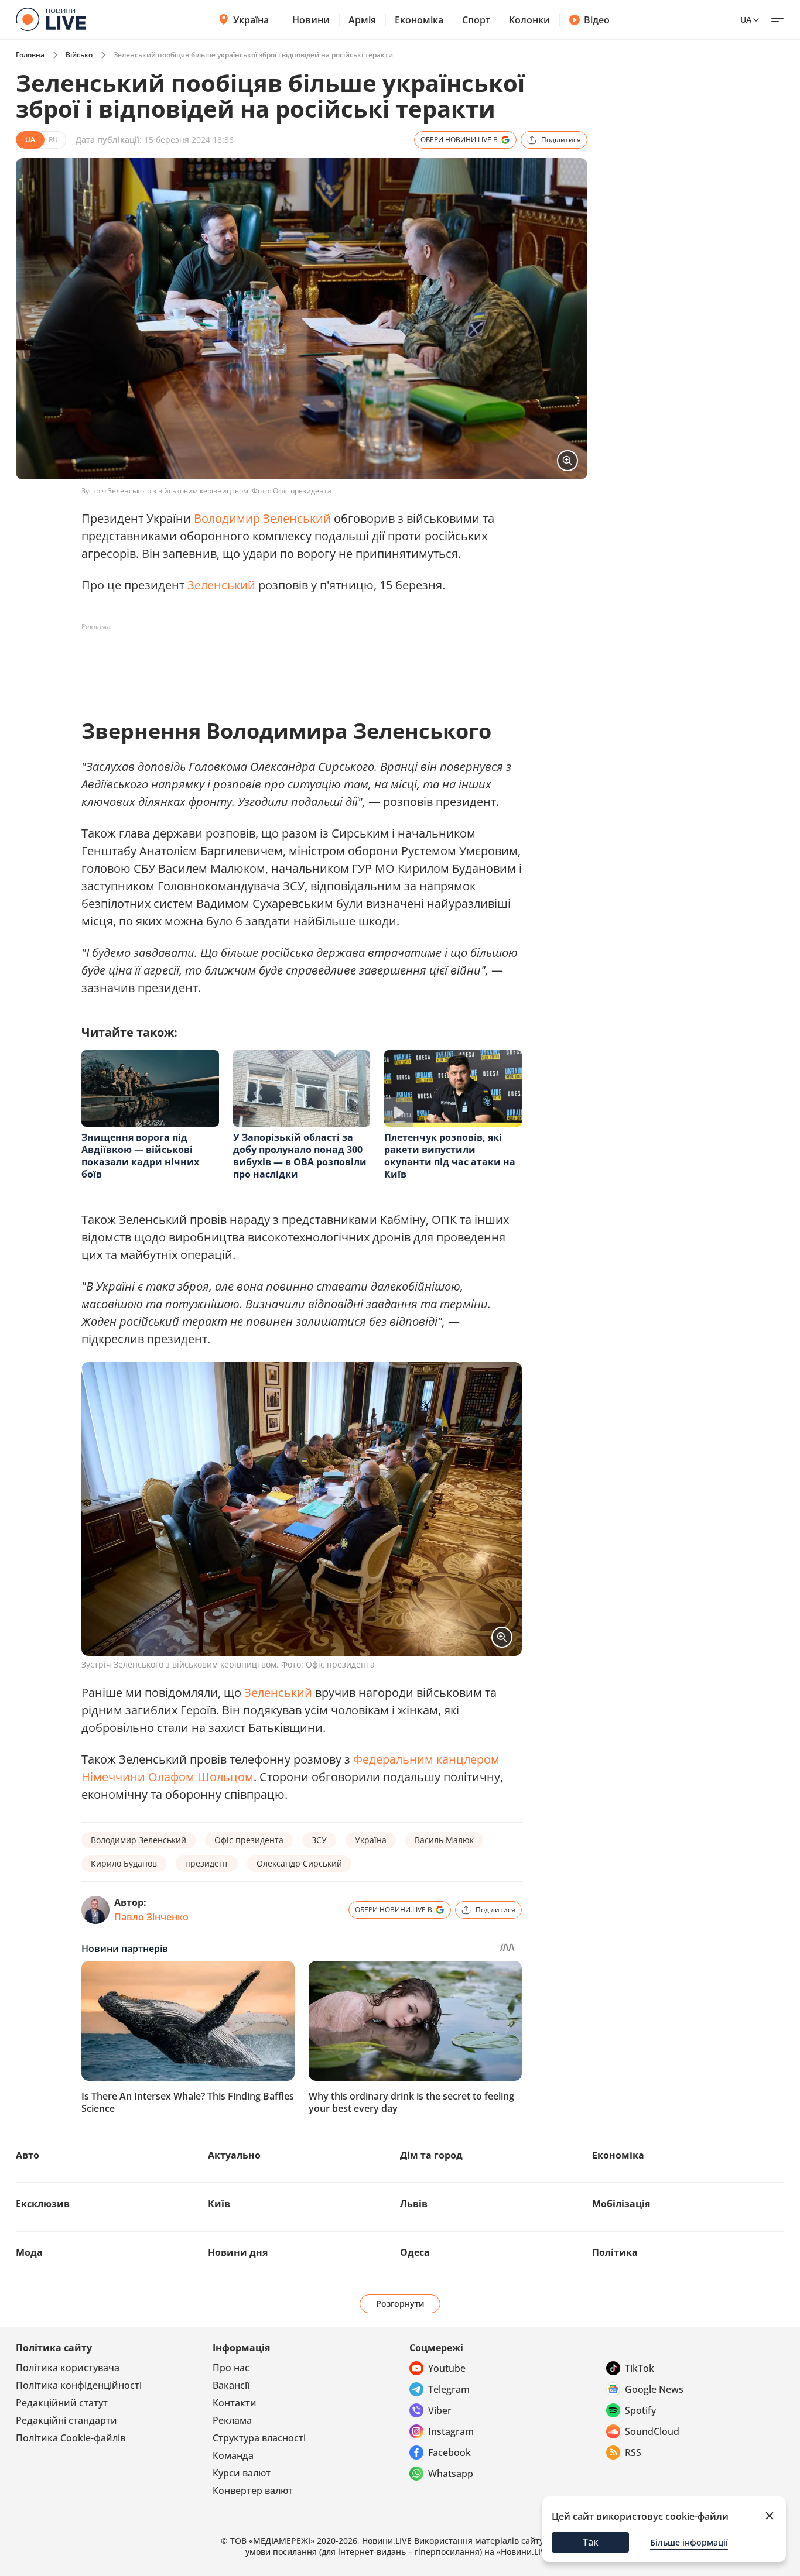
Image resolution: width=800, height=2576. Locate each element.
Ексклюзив (43, 2204)
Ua (746, 20)
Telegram (449, 2389)
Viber (440, 2410)
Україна (251, 20)
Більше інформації (689, 2542)
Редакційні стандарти (66, 2420)
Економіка (419, 20)
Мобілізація (621, 2204)
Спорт (476, 20)
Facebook (449, 2452)
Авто (28, 2155)
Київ (219, 2204)
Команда (233, 2455)
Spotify (640, 2410)
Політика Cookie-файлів (71, 2438)
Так (591, 2542)
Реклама (232, 2420)
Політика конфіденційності (79, 2385)
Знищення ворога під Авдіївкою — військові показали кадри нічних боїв (140, 1156)
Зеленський (221, 585)
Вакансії (231, 2385)
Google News (654, 2389)
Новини (311, 20)
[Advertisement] (295, 663)
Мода (29, 2252)
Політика (615, 2252)
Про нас (231, 2368)
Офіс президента (249, 1840)
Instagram (451, 2431)
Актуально (234, 2155)
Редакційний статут (62, 2403)
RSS (633, 2452)
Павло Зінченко (151, 1917)
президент (207, 1863)
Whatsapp (451, 2474)
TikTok (640, 2368)
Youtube (447, 2368)
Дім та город (431, 2155)
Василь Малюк (444, 1840)
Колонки (529, 20)
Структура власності (259, 2438)
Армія (362, 20)
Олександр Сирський (299, 1863)
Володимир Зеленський (262, 518)
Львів (414, 2204)
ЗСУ (319, 1840)
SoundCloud (652, 2431)
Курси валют (242, 2473)
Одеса (415, 2252)
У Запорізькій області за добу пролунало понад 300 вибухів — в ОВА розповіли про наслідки (300, 1156)
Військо (79, 55)
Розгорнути (400, 2304)
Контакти (235, 2403)
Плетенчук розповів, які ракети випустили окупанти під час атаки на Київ (450, 1156)
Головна (30, 55)
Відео (597, 20)
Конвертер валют (253, 2491)
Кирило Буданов (124, 1863)
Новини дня (238, 2252)
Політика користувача (68, 2368)
